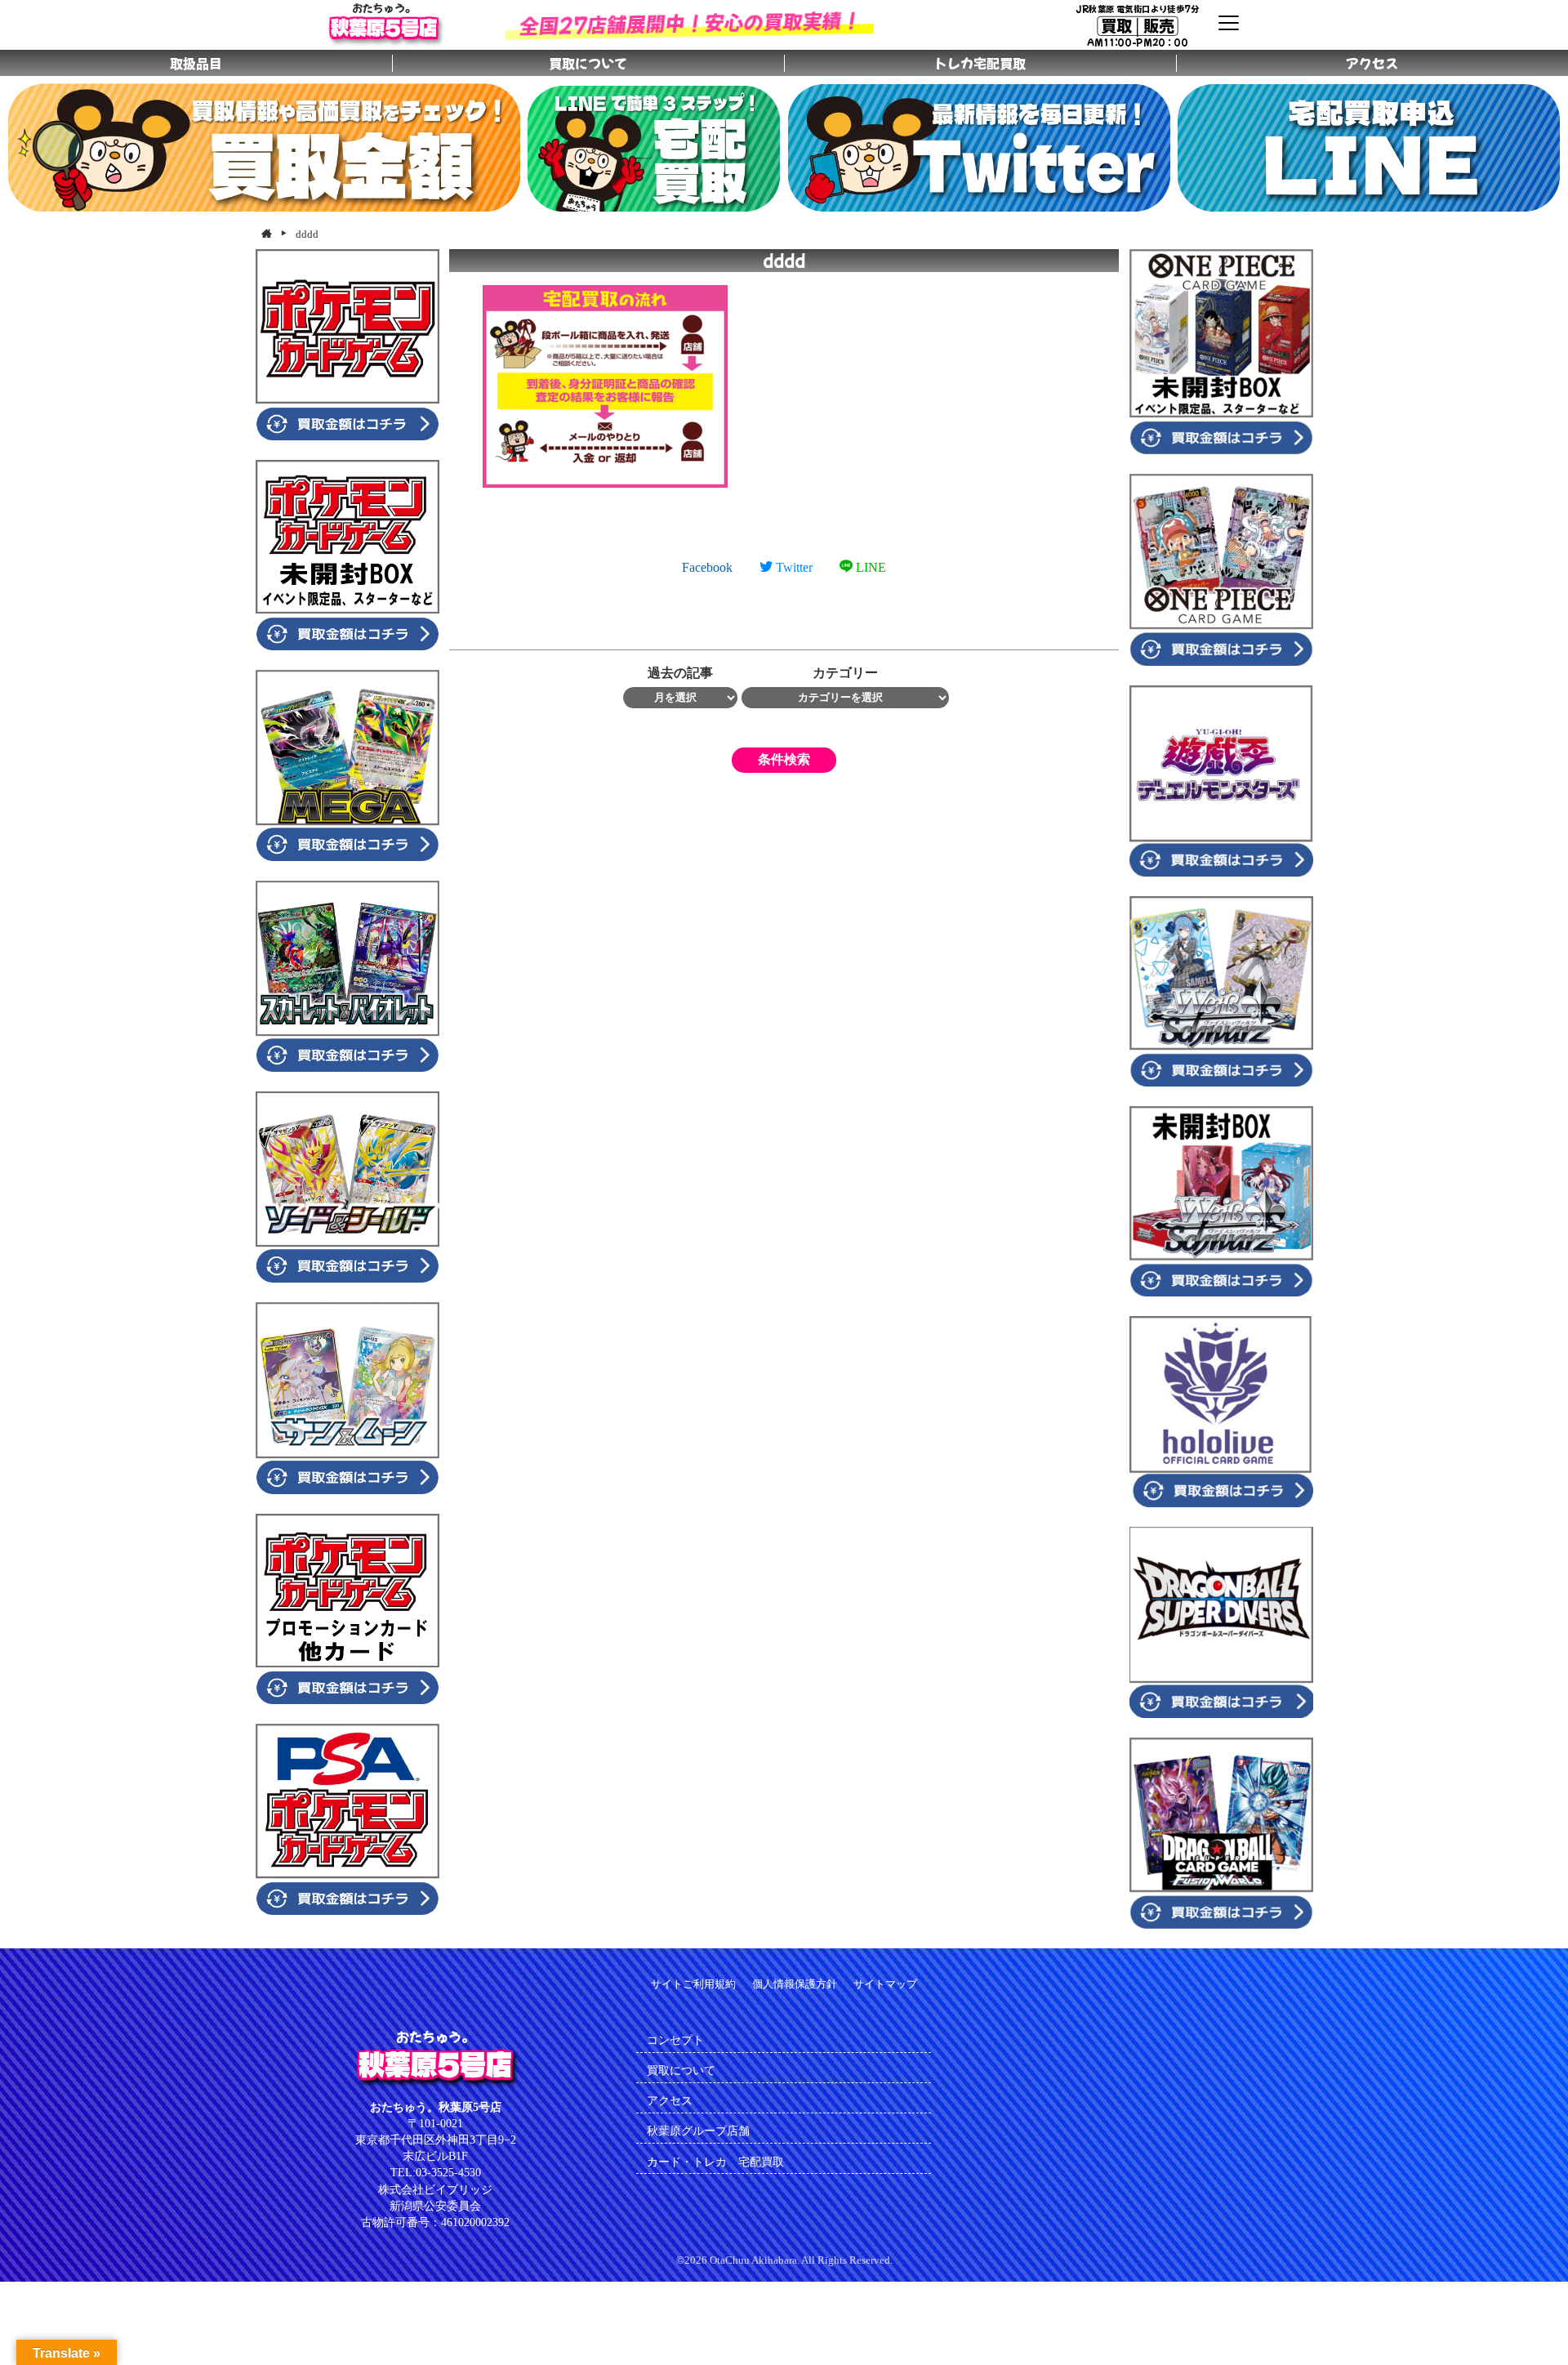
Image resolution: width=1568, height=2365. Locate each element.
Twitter (793, 567)
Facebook (707, 567)
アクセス (670, 2100)
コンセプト (675, 2040)
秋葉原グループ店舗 (698, 2131)
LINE (869, 567)
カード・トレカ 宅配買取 (721, 2162)
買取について (681, 2070)
